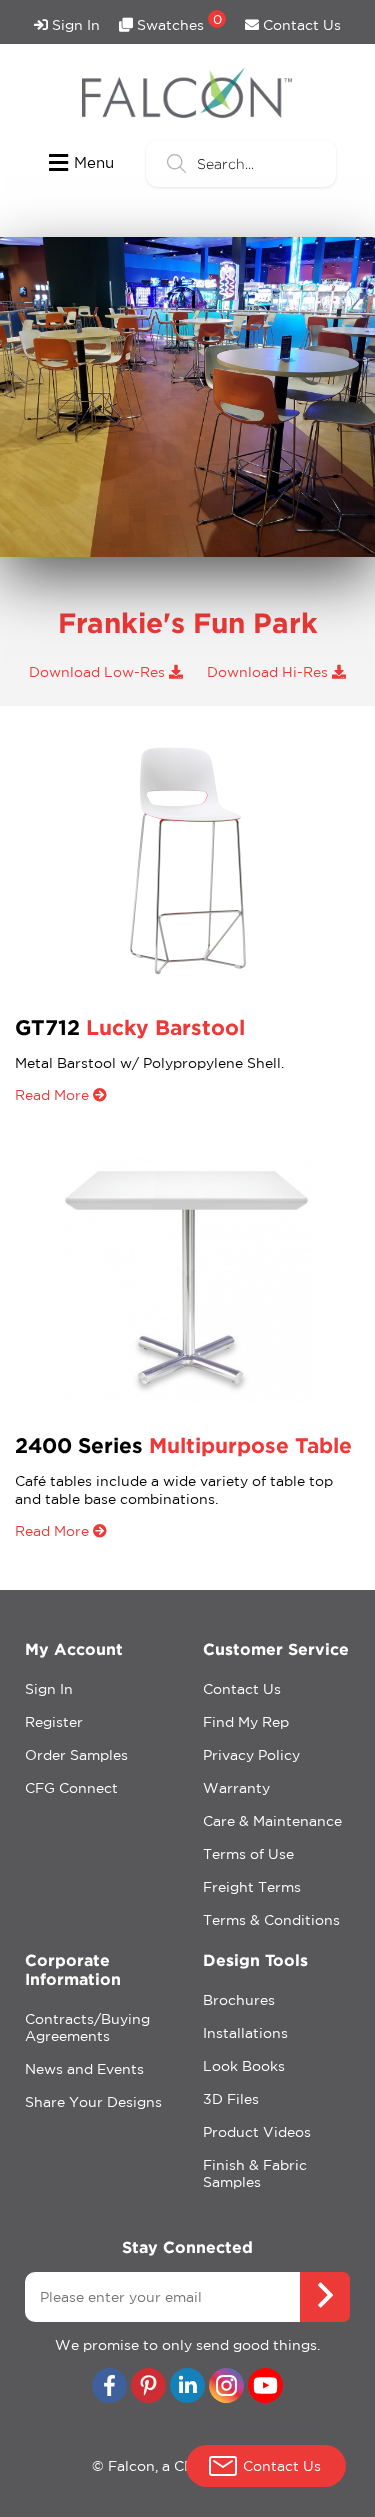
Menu (94, 162)
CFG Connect (71, 1788)
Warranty (236, 1788)
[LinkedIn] (187, 2387)
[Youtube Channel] (265, 2387)
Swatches (177, 22)
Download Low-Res (99, 672)
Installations (245, 2033)
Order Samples (76, 1755)
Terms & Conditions (271, 1920)
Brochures (239, 2000)
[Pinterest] (148, 2387)
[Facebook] (109, 2387)
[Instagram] (226, 2387)
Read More (54, 1095)
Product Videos (257, 2132)
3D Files (231, 2099)
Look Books (244, 2066)
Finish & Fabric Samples (255, 2173)
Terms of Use (248, 1854)
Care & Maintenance (272, 1821)
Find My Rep (246, 1722)
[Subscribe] (325, 2297)
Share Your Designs (93, 2102)
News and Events (84, 2069)
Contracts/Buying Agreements (87, 2027)
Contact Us (300, 25)
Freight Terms (252, 1887)
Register (54, 1722)
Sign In (74, 25)
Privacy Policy (251, 1755)
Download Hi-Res (269, 672)
